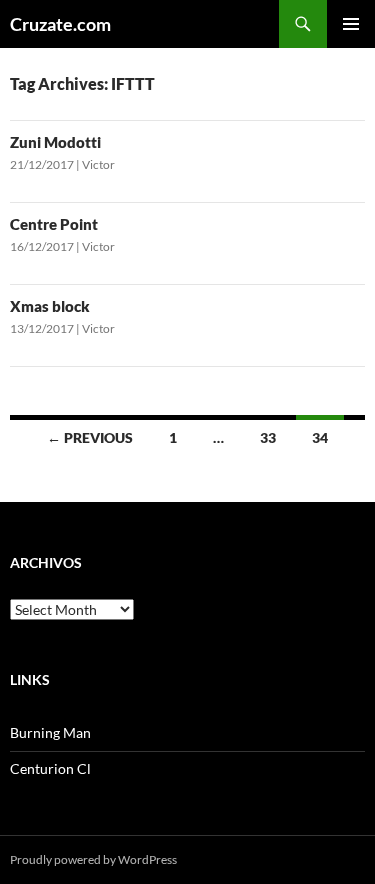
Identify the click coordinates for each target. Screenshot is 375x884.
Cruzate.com (60, 24)
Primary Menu (351, 24)
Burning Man (50, 732)
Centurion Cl (50, 768)
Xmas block (50, 306)
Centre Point (54, 224)
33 (268, 437)
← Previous (90, 437)
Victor (98, 164)
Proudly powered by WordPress (93, 859)
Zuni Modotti (55, 142)
